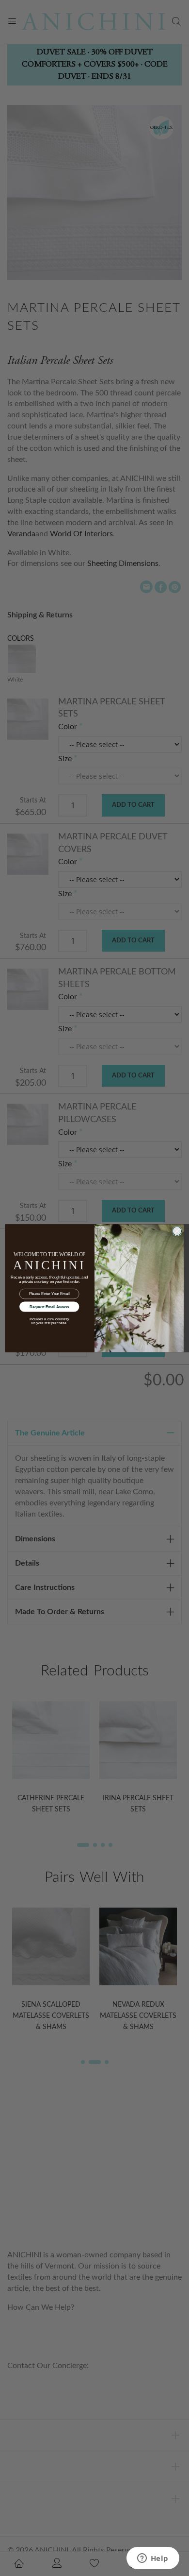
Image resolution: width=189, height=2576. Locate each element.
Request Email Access (49, 1306)
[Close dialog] (177, 1231)
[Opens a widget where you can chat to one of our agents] (153, 2559)
